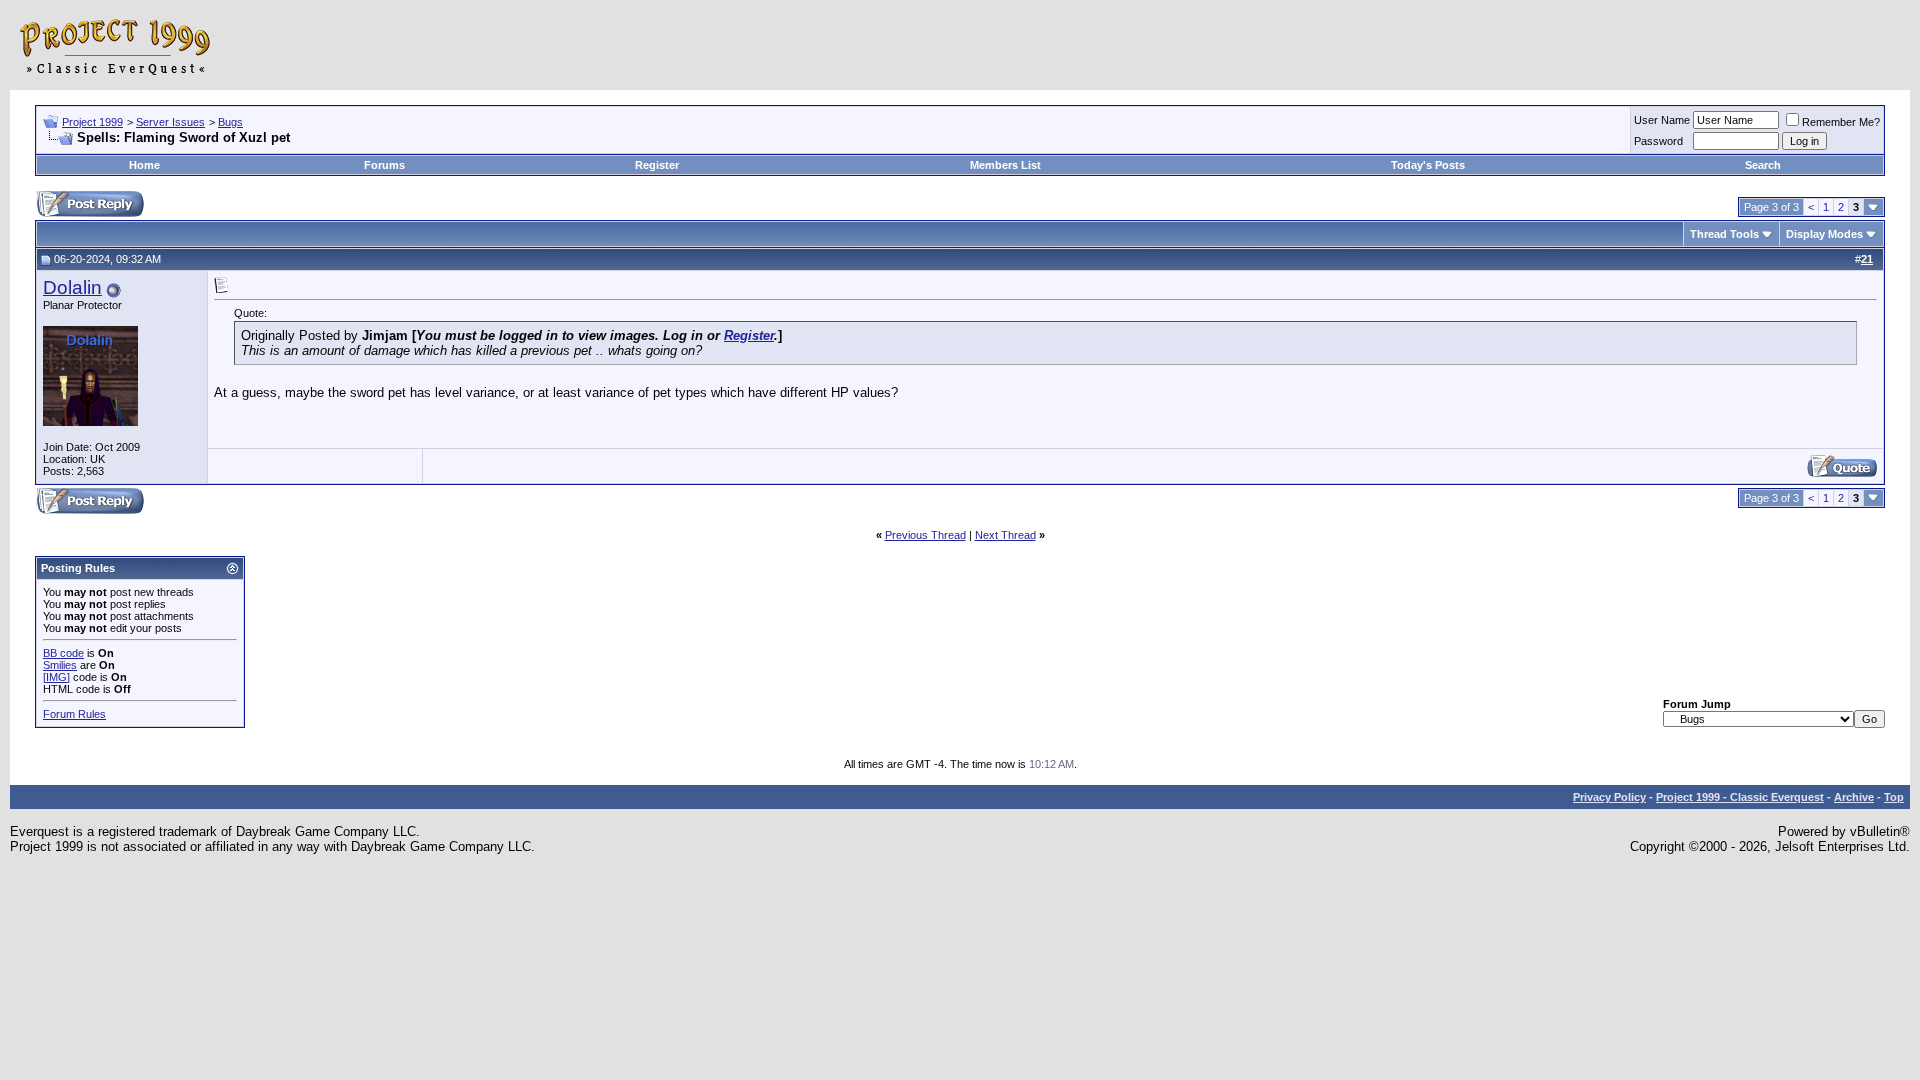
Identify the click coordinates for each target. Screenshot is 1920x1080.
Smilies (60, 665)
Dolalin (72, 287)
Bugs (230, 122)
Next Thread (1005, 535)
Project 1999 (92, 122)
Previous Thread (925, 535)
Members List (1005, 165)
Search (1763, 165)
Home (144, 165)
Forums (384, 165)
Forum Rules (74, 714)
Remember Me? (1841, 122)
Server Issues (170, 122)
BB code (63, 653)
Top (1894, 797)
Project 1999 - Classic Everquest (1740, 797)
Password (1658, 141)
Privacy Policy (1609, 797)
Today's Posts (1428, 165)
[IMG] (56, 677)
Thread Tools (1724, 234)
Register (657, 165)
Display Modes (1824, 234)
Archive (1854, 797)
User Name (1662, 120)
